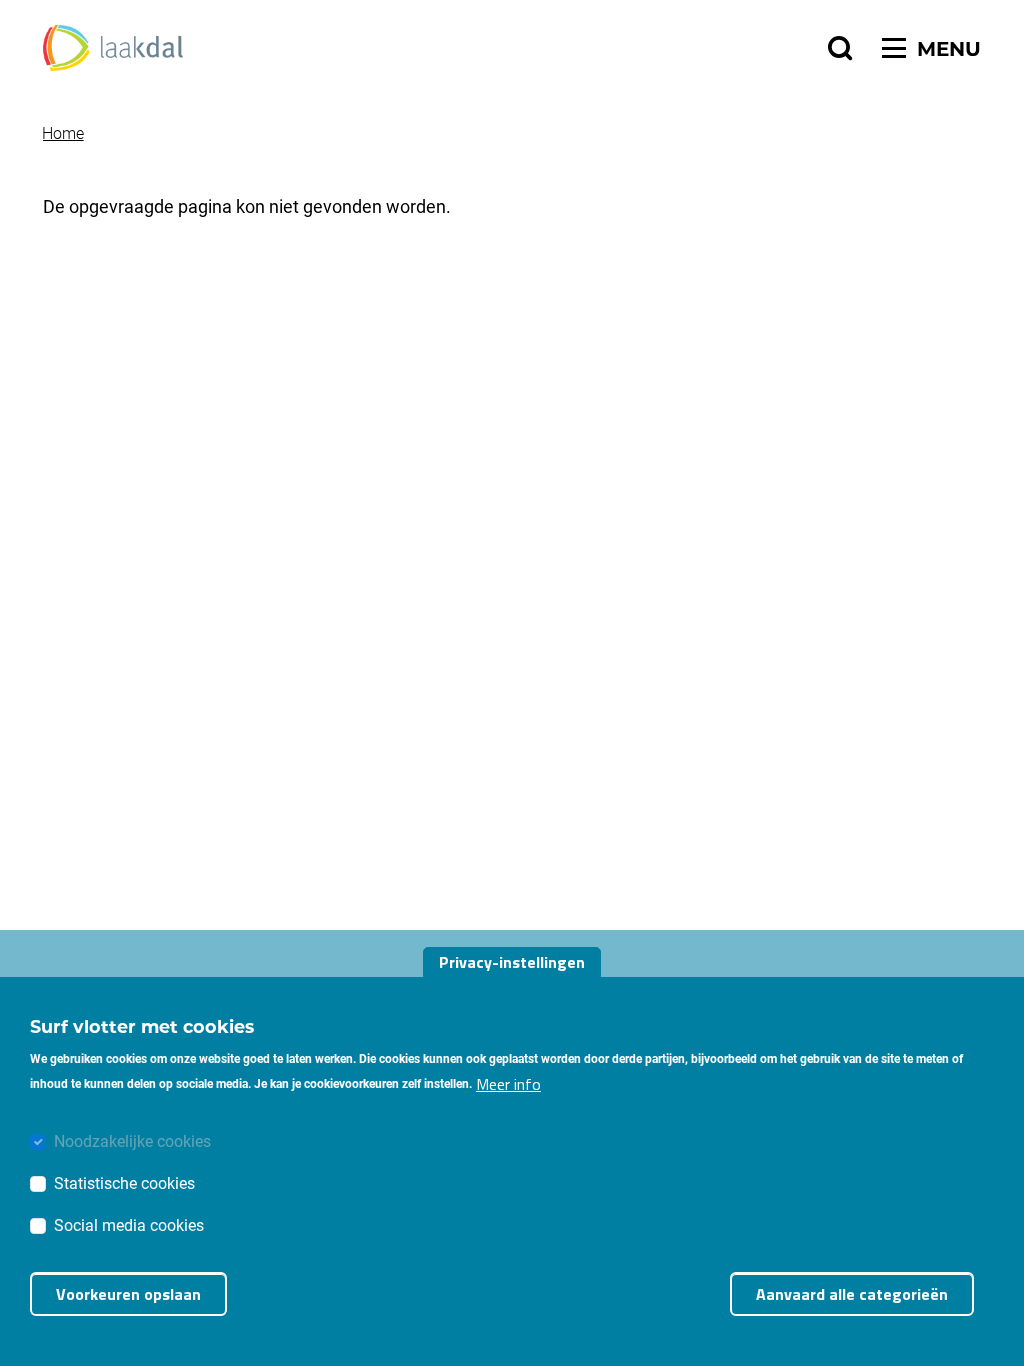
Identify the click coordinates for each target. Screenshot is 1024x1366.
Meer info (508, 1084)
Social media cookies (129, 1224)
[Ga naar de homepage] (113, 48)
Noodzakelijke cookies (132, 1140)
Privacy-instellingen (512, 962)
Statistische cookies (124, 1182)
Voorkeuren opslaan (128, 1294)
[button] (840, 48)
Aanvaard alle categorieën (852, 1294)
